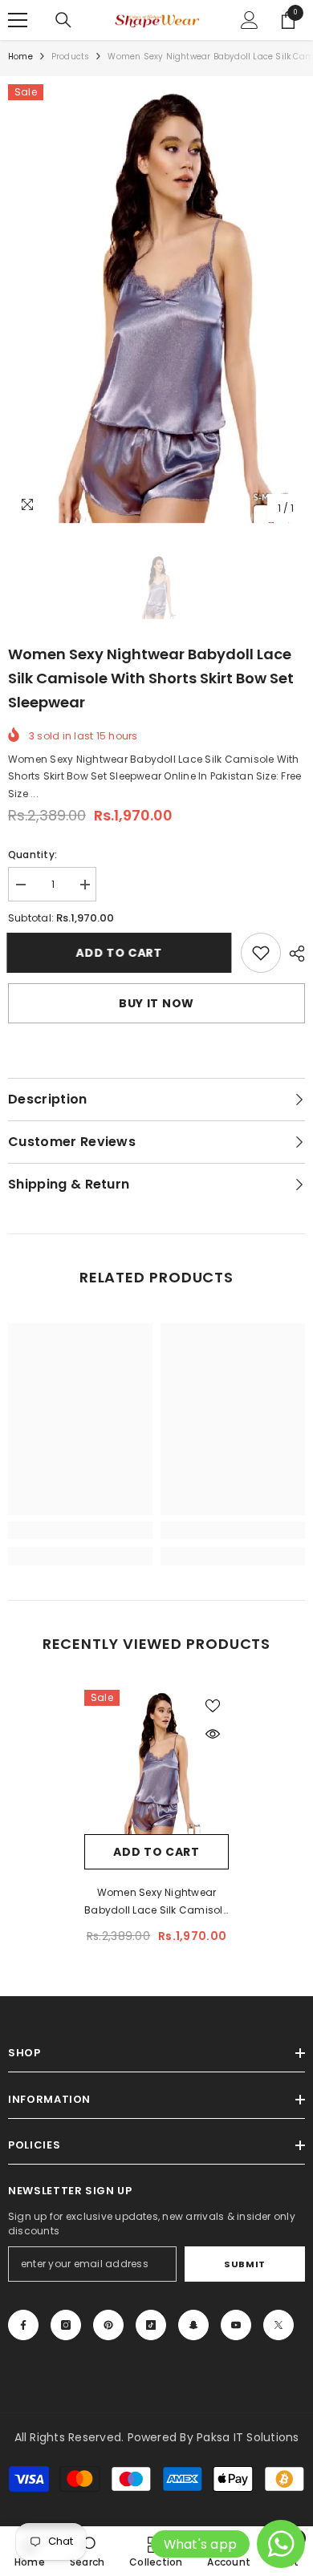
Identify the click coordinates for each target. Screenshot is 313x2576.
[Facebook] (23, 2325)
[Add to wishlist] (213, 1706)
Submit (244, 2264)
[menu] (18, 20)
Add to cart (120, 953)
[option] (156, 304)
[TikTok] (151, 2325)
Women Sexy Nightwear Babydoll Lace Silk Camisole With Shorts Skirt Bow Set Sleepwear (156, 1902)
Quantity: (33, 855)
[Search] (63, 20)
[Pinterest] (108, 2325)
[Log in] (250, 20)
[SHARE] (293, 954)
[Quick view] (213, 1734)
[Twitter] (278, 2325)
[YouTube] (236, 2325)
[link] (261, 953)
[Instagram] (66, 2325)
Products (71, 57)
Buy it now (156, 1003)
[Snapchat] (193, 2325)
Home (20, 57)
